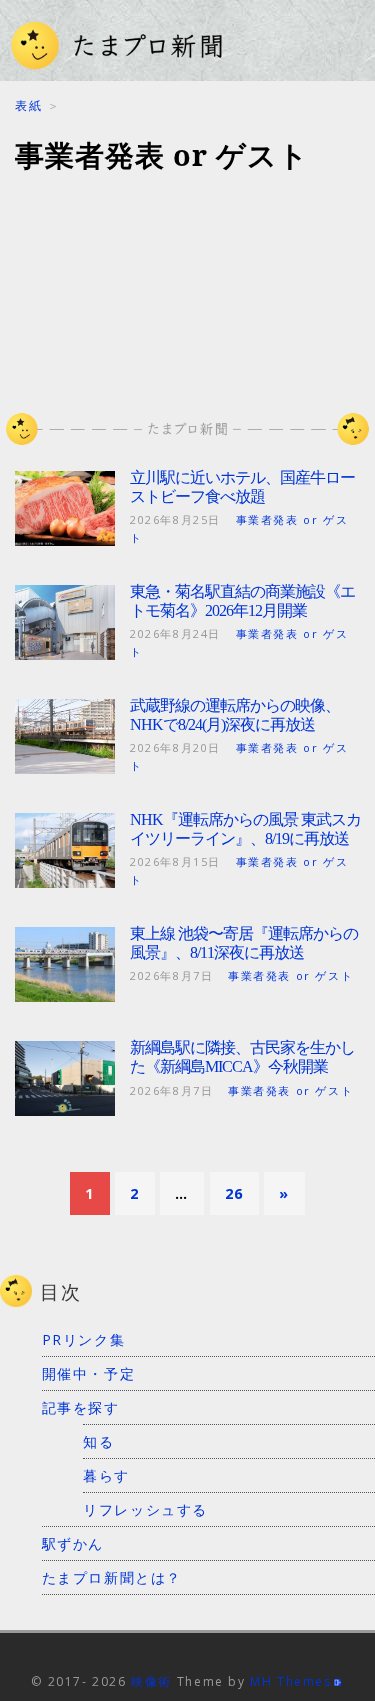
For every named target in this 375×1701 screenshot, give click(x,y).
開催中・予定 (89, 1373)
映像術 (151, 1681)
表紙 (28, 105)
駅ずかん (73, 1543)
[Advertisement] (187, 280)
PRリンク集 (84, 1339)
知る (98, 1441)
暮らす (106, 1475)
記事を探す (81, 1407)
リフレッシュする (145, 1509)
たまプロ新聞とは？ (112, 1577)
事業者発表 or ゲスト (290, 975)
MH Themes (290, 1681)
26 (234, 1193)
